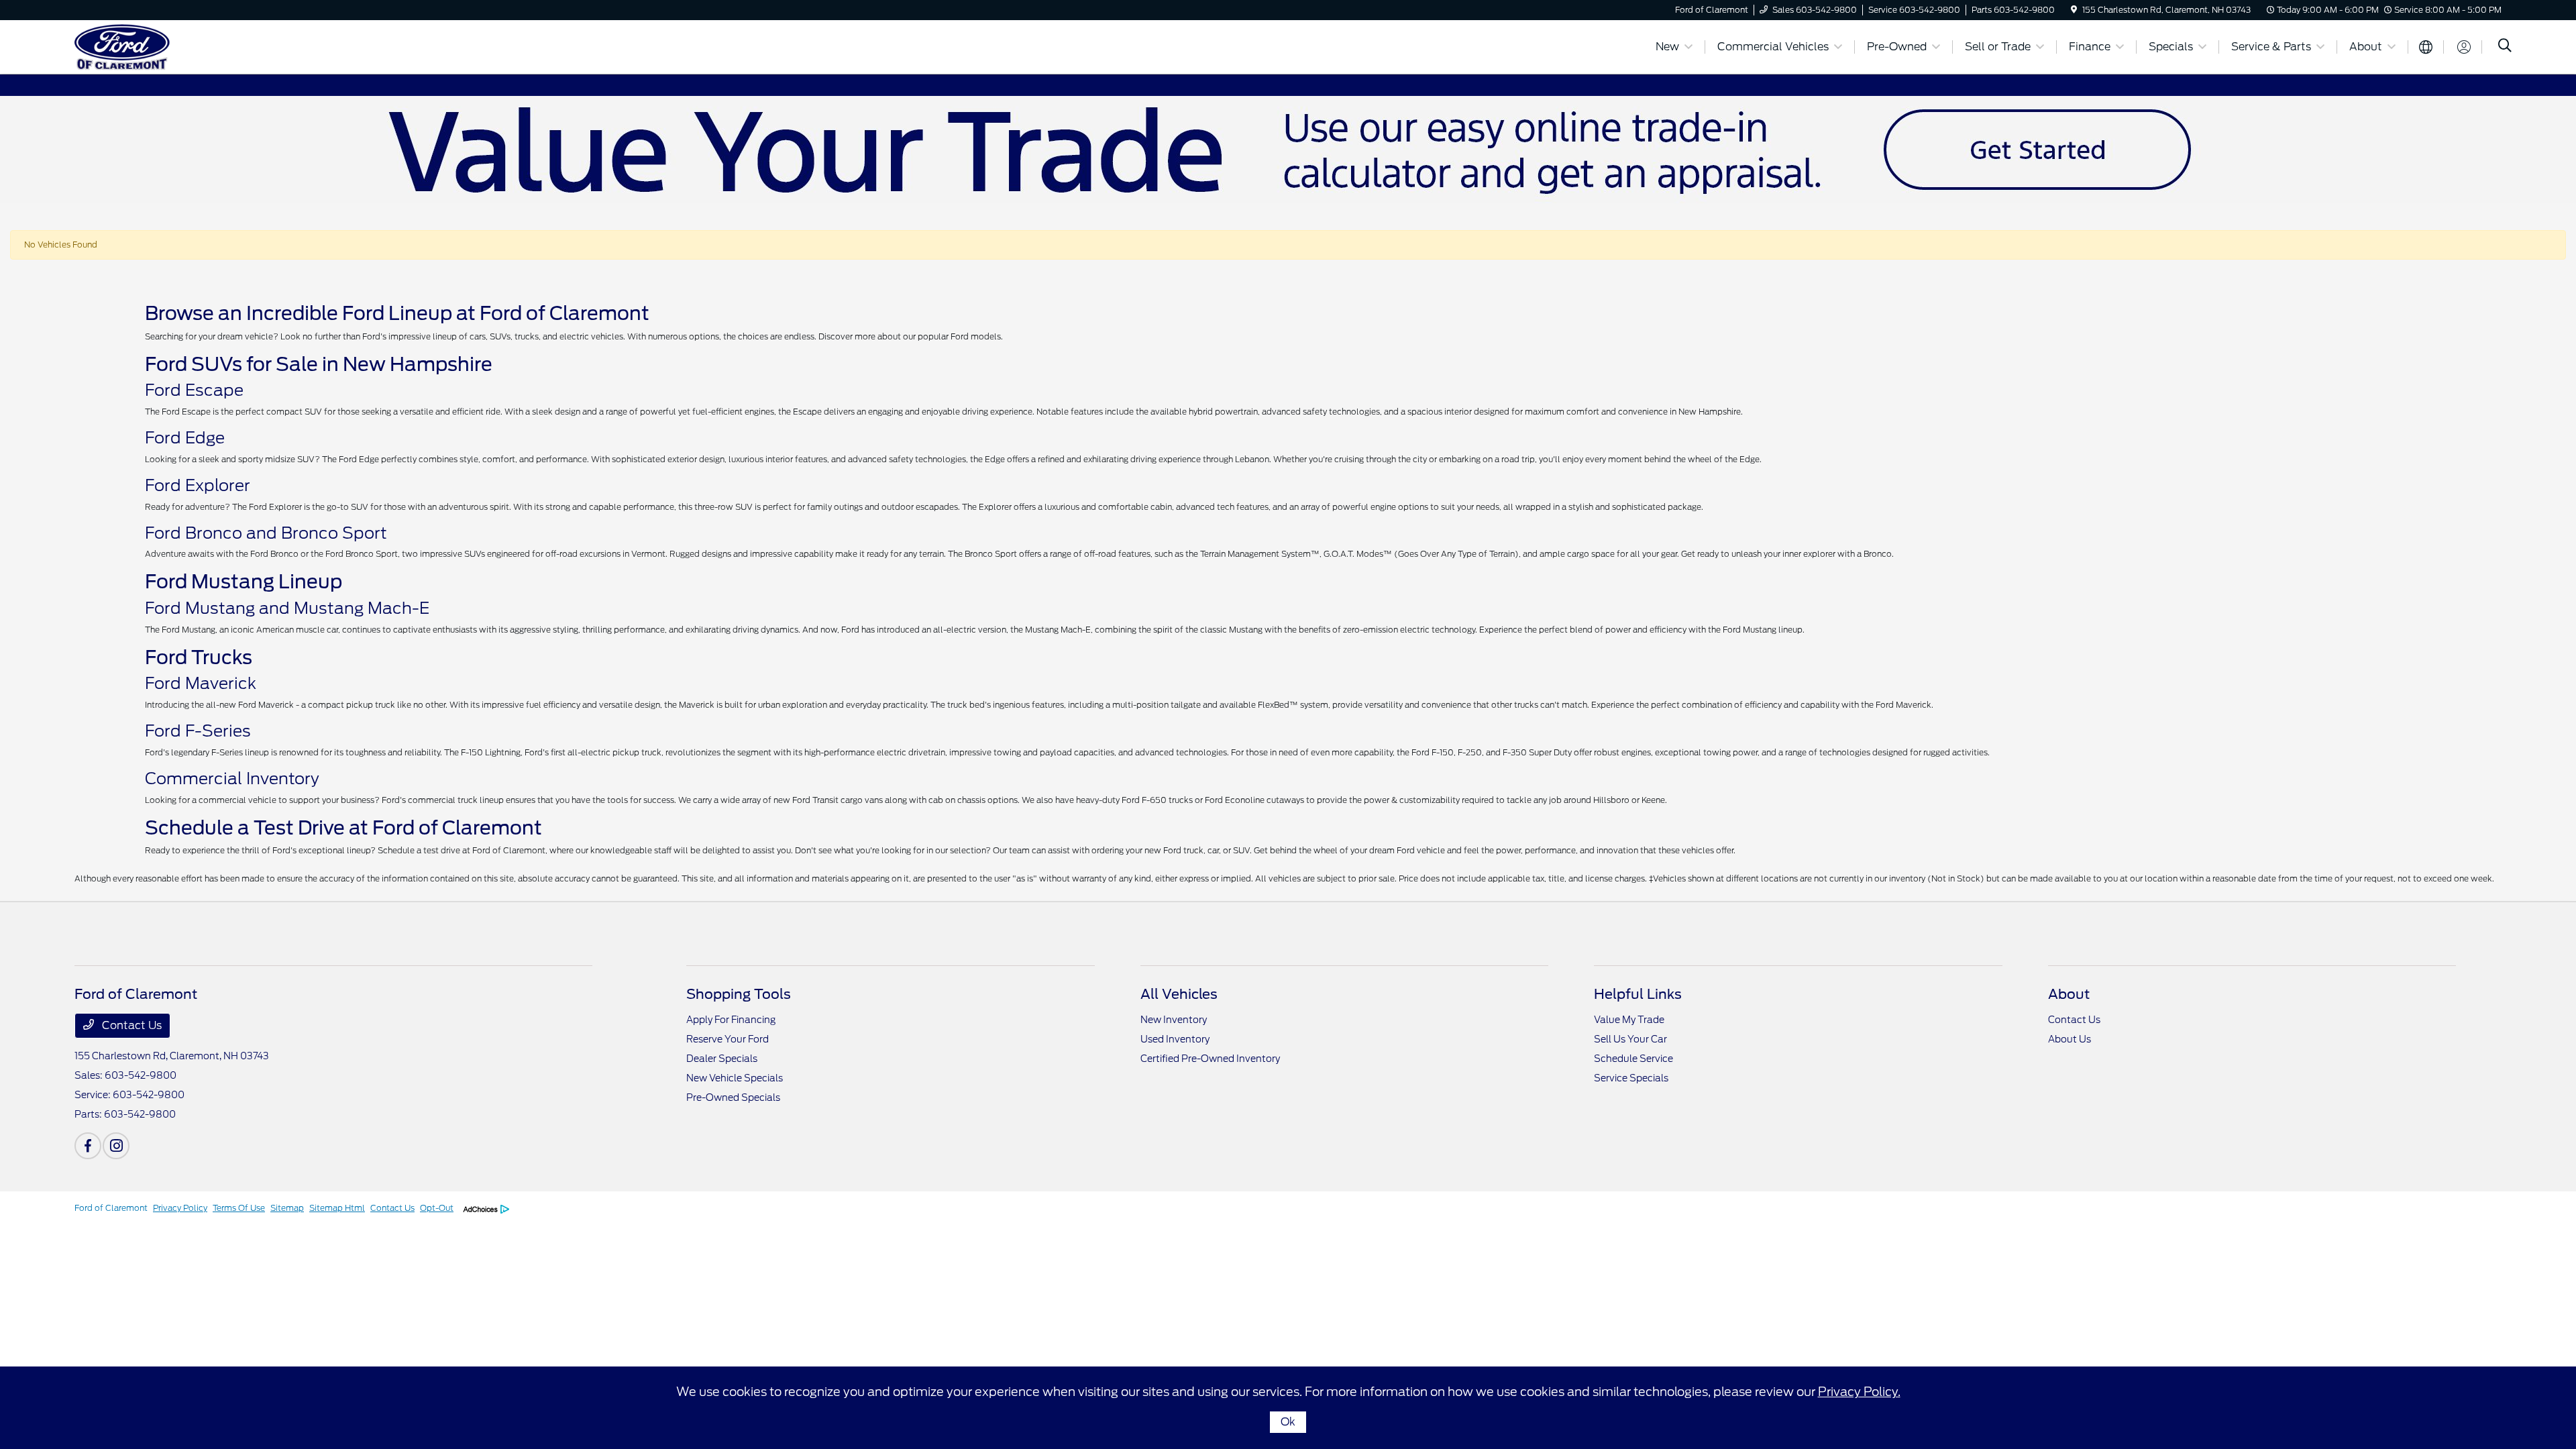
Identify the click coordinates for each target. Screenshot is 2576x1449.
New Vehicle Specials (735, 1078)
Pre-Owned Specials (733, 1097)
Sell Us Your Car (1630, 1039)
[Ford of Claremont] (190, 46)
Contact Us (130, 1025)
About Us (2070, 1039)
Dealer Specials (722, 1059)
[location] (2074, 10)
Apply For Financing (731, 1020)
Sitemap (287, 1208)
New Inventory (1174, 1020)
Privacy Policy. (1859, 1392)
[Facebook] (88, 1146)
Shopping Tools (739, 994)
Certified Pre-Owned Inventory (1210, 1059)
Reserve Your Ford (728, 1039)
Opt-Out (437, 1208)
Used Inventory (1175, 1039)
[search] (2505, 47)
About (2069, 994)
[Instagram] (116, 1146)
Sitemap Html (337, 1208)
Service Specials (1631, 1078)
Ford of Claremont (111, 1208)
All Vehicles (1179, 994)
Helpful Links (1638, 994)
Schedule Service (1633, 1059)
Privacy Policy (180, 1208)
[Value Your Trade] (1288, 149)
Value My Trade (1629, 1020)
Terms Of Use (239, 1208)
